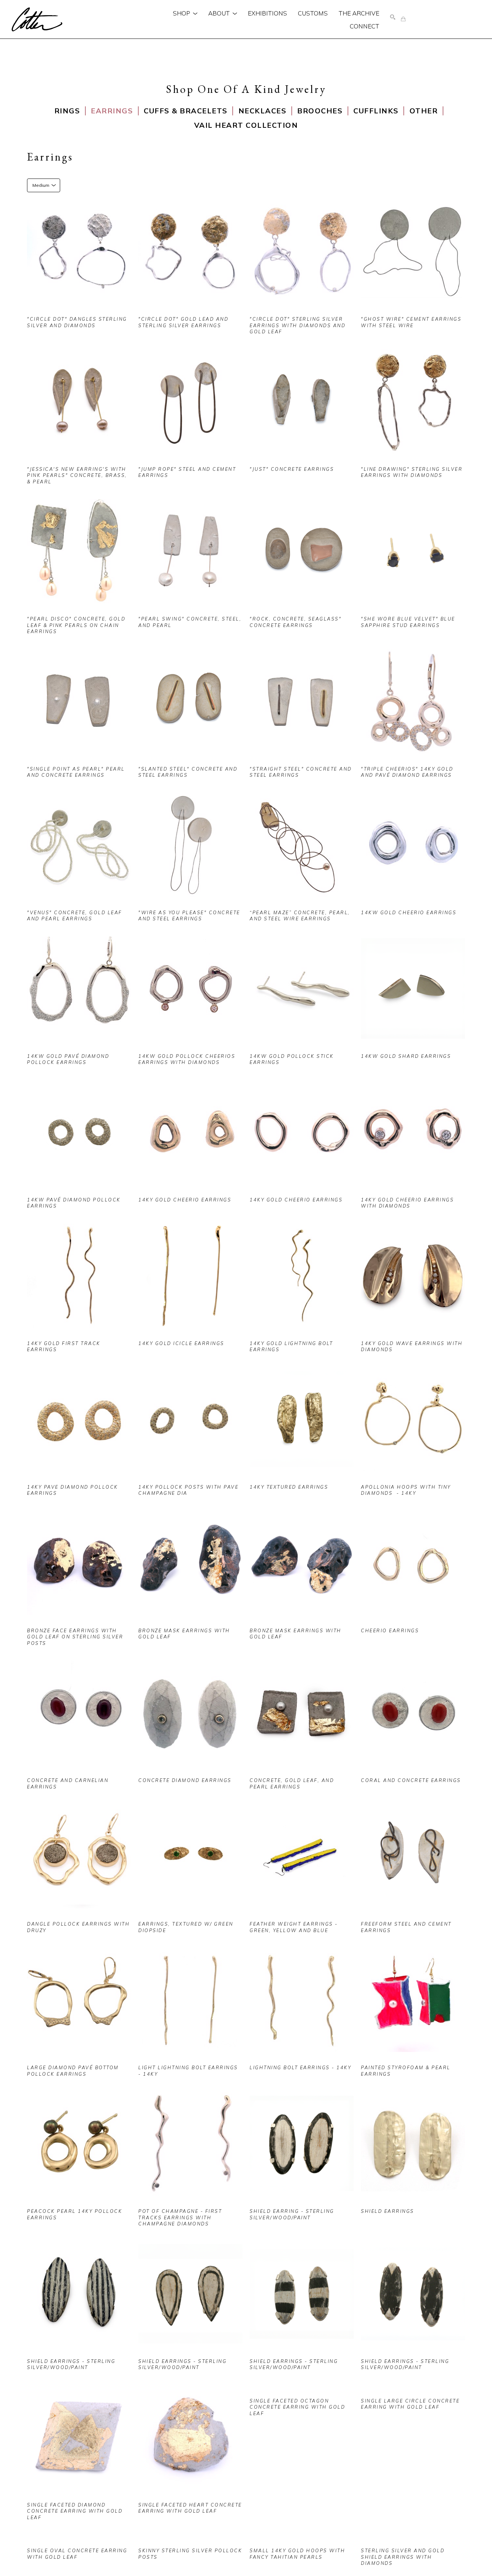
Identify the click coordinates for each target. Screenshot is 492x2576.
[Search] (393, 17)
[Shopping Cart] (403, 19)
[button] (185, 13)
